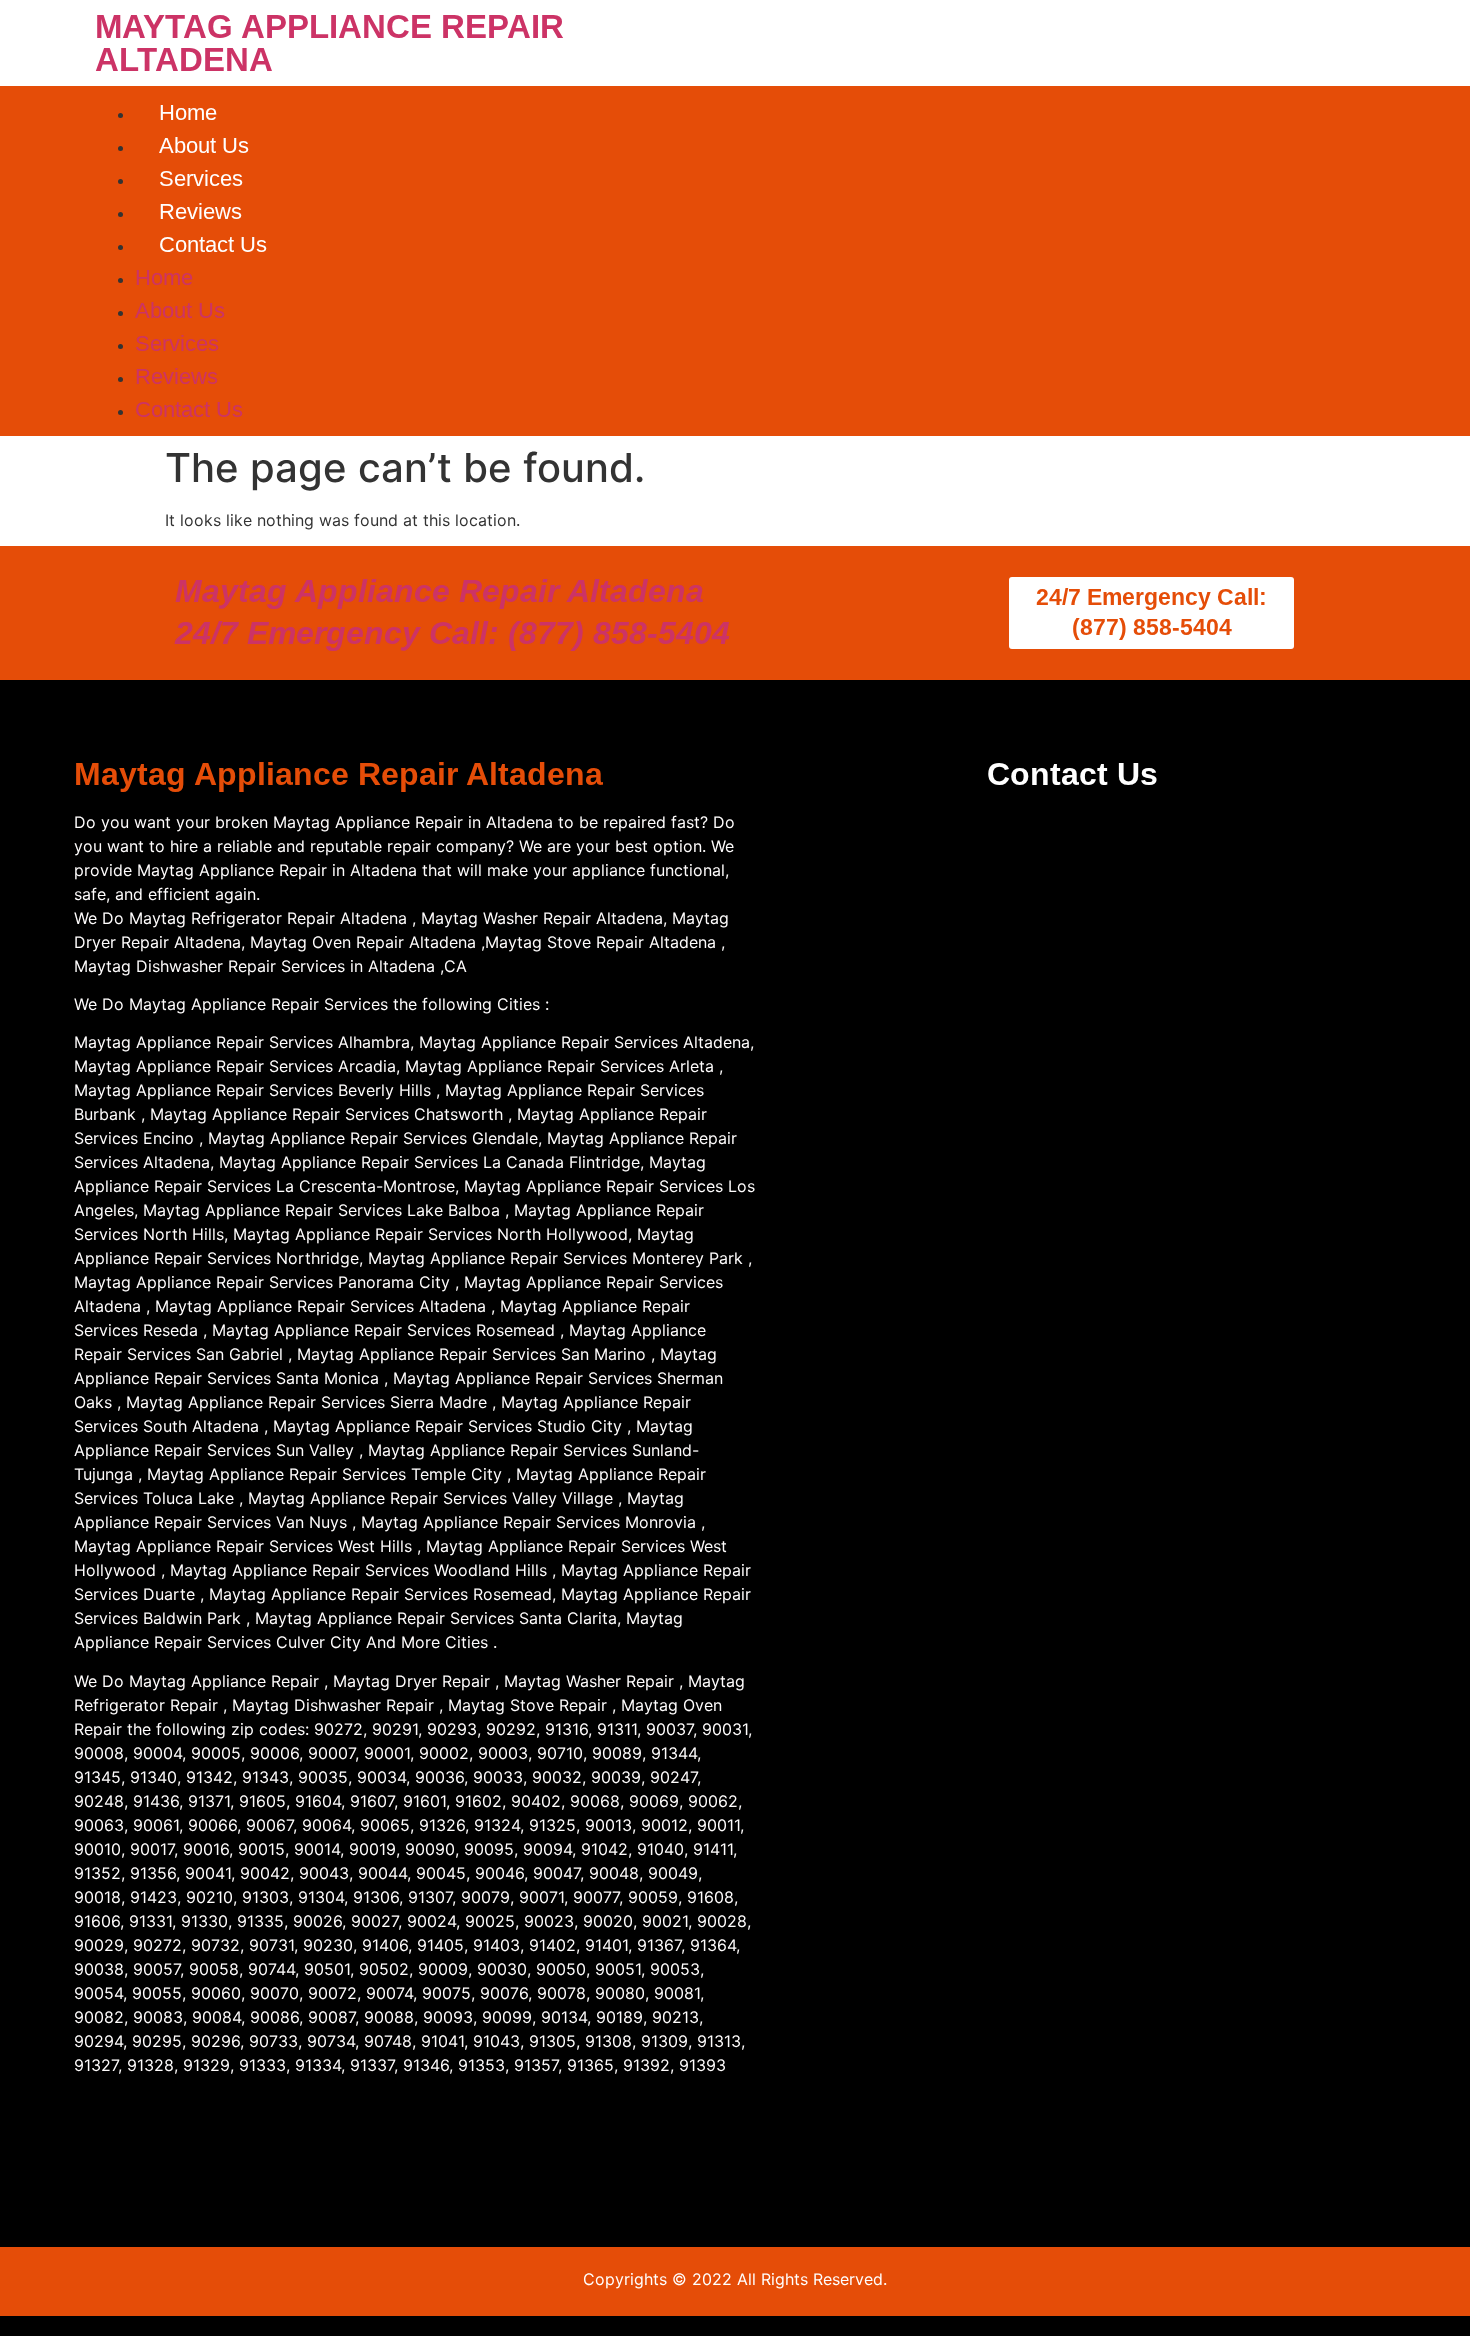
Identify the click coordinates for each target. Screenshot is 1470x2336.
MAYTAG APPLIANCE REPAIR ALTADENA (329, 43)
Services (201, 178)
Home (188, 112)
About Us (204, 145)
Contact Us (213, 244)
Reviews (200, 211)
